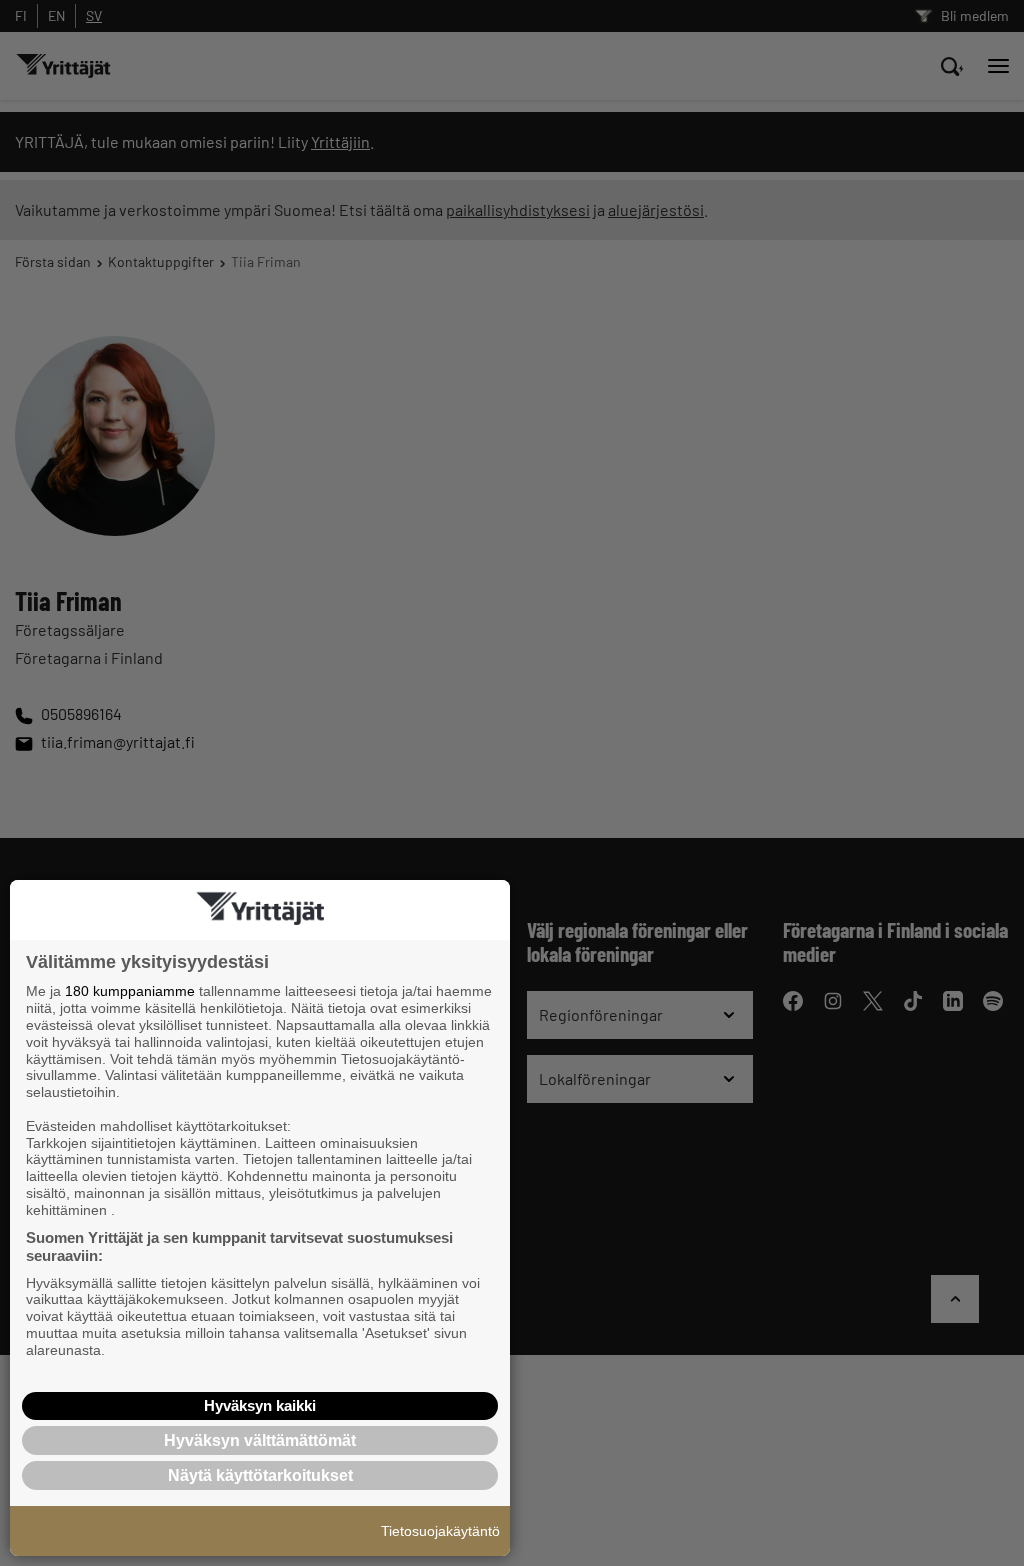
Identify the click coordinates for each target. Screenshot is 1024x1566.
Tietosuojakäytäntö (440, 1531)
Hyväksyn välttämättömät (260, 1440)
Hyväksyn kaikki (260, 1405)
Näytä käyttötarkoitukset (260, 1475)
